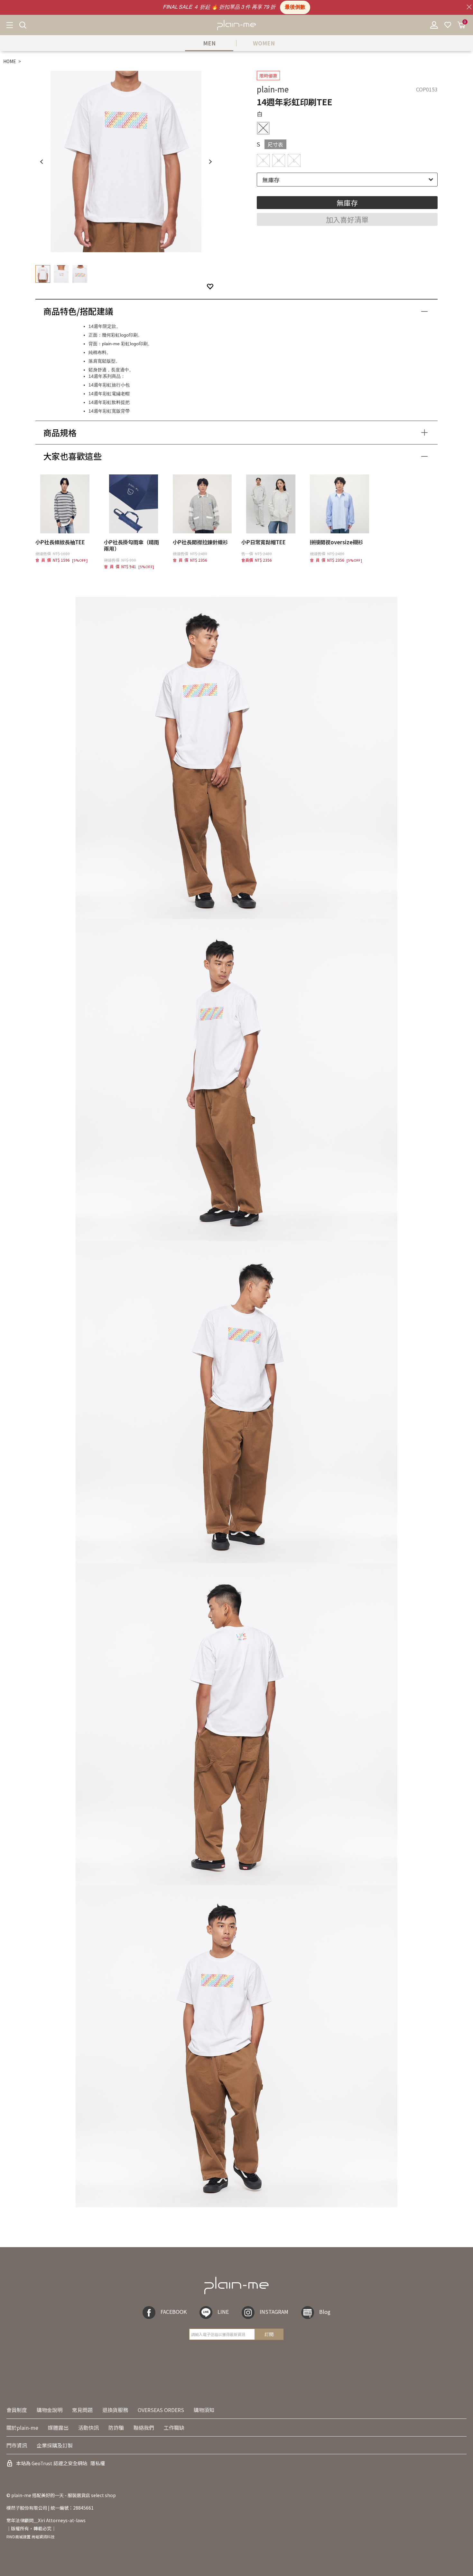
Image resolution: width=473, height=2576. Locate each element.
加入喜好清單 (347, 219)
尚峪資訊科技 (43, 2537)
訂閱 (269, 2334)
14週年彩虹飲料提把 (109, 402)
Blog (325, 2312)
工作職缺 (174, 2428)
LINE (223, 2312)
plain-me (273, 89)
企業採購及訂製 (55, 2445)
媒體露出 (58, 2428)
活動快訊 (88, 2428)
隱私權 (98, 2463)
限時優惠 (268, 76)
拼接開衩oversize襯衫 (336, 542)
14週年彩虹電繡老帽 (109, 394)
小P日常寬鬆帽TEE (264, 542)
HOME (10, 61)
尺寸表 (275, 144)
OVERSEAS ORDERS (161, 2410)
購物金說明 (50, 2410)
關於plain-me (22, 2428)
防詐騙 (116, 2428)
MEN (209, 43)
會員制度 (17, 2410)
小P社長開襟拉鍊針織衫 (200, 542)
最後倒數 (295, 7)
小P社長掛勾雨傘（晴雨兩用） (131, 545)
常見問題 (82, 2410)
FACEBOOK (174, 2312)
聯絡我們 (144, 2428)
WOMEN (264, 43)
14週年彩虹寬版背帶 (109, 411)
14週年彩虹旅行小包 (109, 385)
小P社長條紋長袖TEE (60, 542)
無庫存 (347, 203)
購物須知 (204, 2410)
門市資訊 (17, 2445)
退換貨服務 (115, 2410)
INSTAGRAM (274, 2312)
